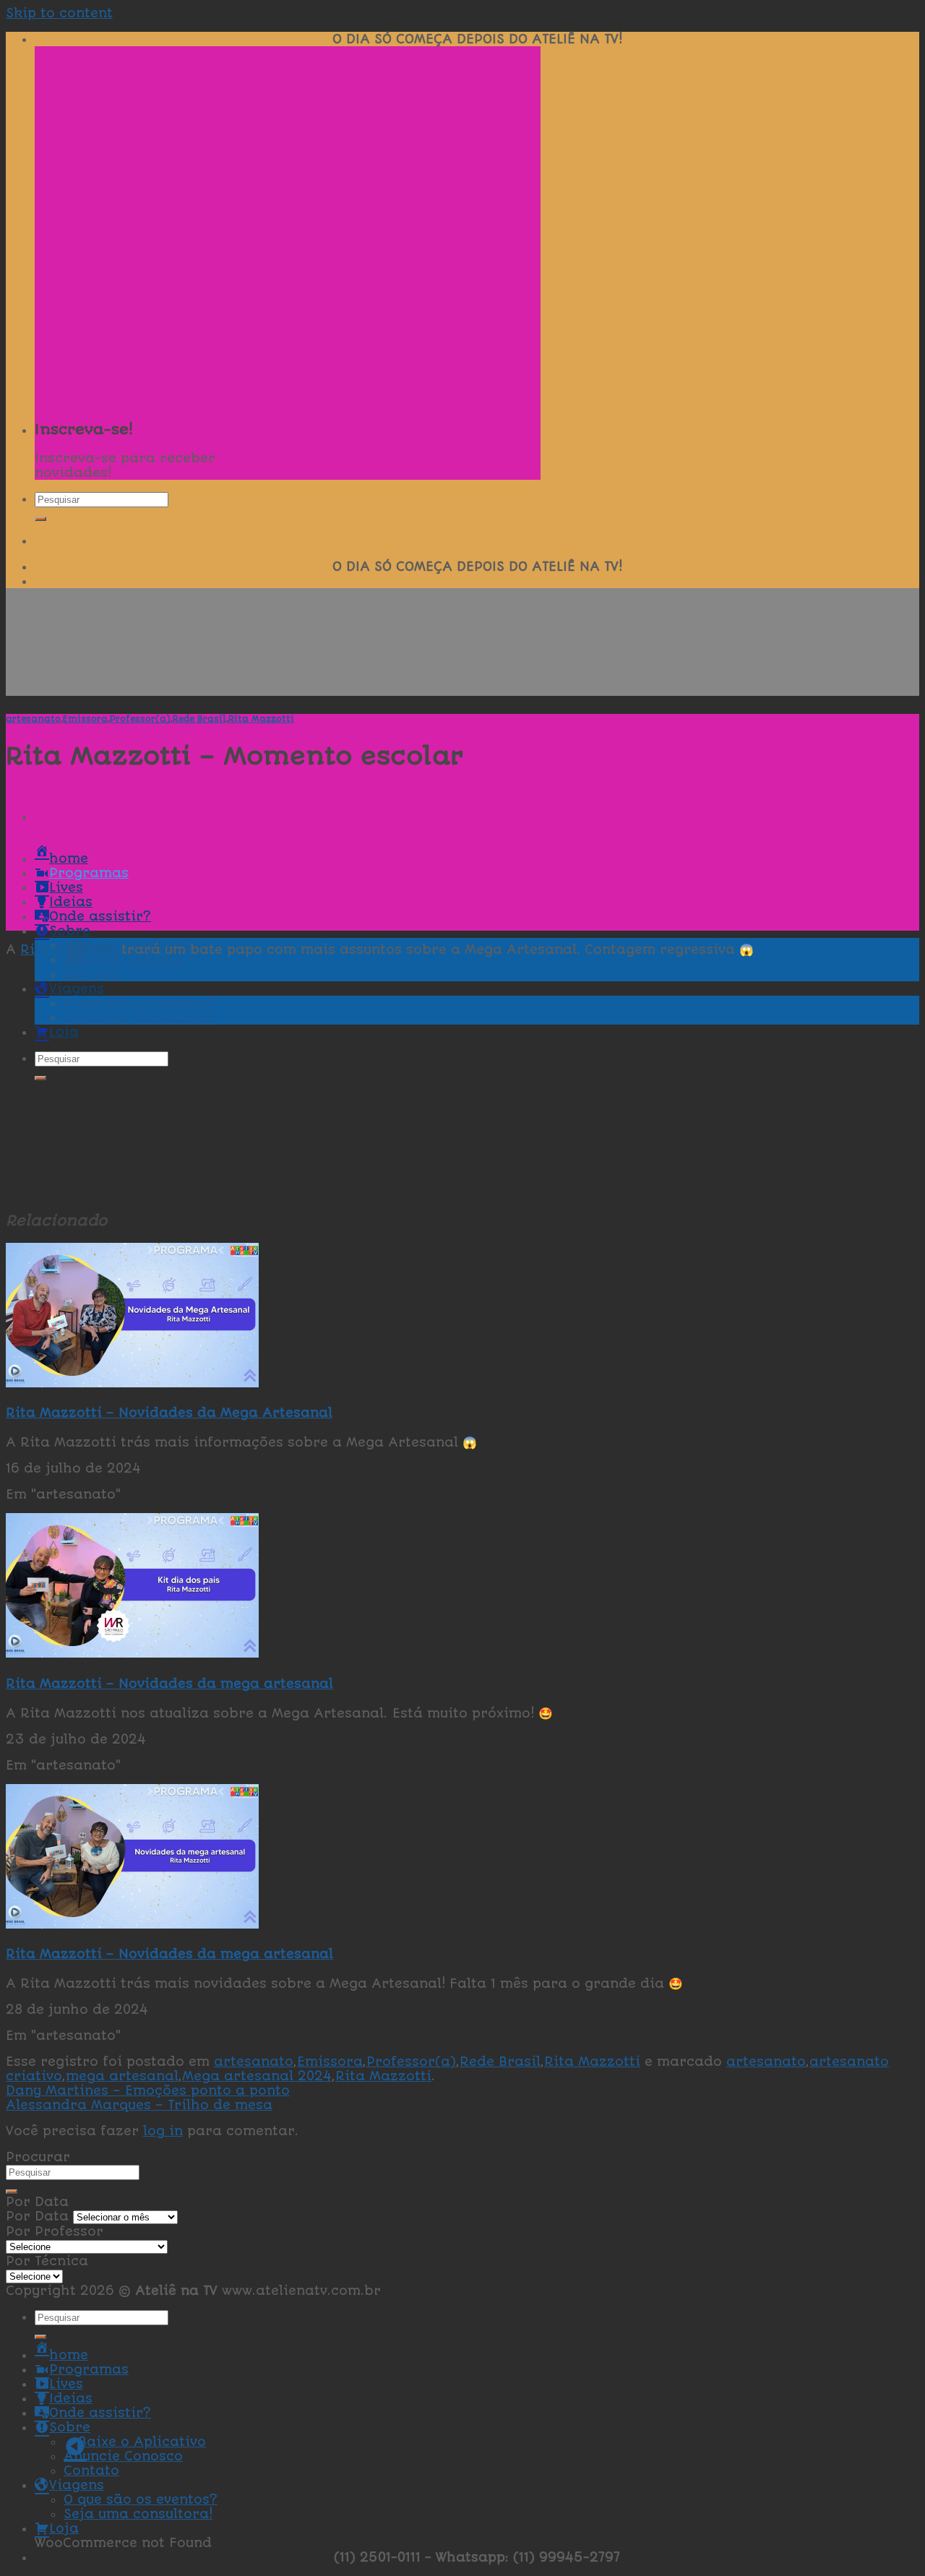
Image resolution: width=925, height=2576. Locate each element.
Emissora (85, 719)
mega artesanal (122, 2076)
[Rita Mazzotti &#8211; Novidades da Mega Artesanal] (132, 1383)
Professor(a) (140, 719)
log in (163, 2131)
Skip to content (59, 13)
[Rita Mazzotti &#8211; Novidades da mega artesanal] (132, 1653)
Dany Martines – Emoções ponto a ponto (148, 2090)
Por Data (37, 2216)
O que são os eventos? (141, 2499)
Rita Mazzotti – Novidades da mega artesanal (169, 1684)
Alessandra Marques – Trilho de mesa (139, 2105)
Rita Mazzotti (261, 719)
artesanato (33, 719)
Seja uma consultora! (138, 2514)
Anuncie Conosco (123, 960)
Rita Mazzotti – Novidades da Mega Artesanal (169, 1413)
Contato (91, 2471)
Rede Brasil (199, 719)
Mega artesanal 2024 (257, 2076)
